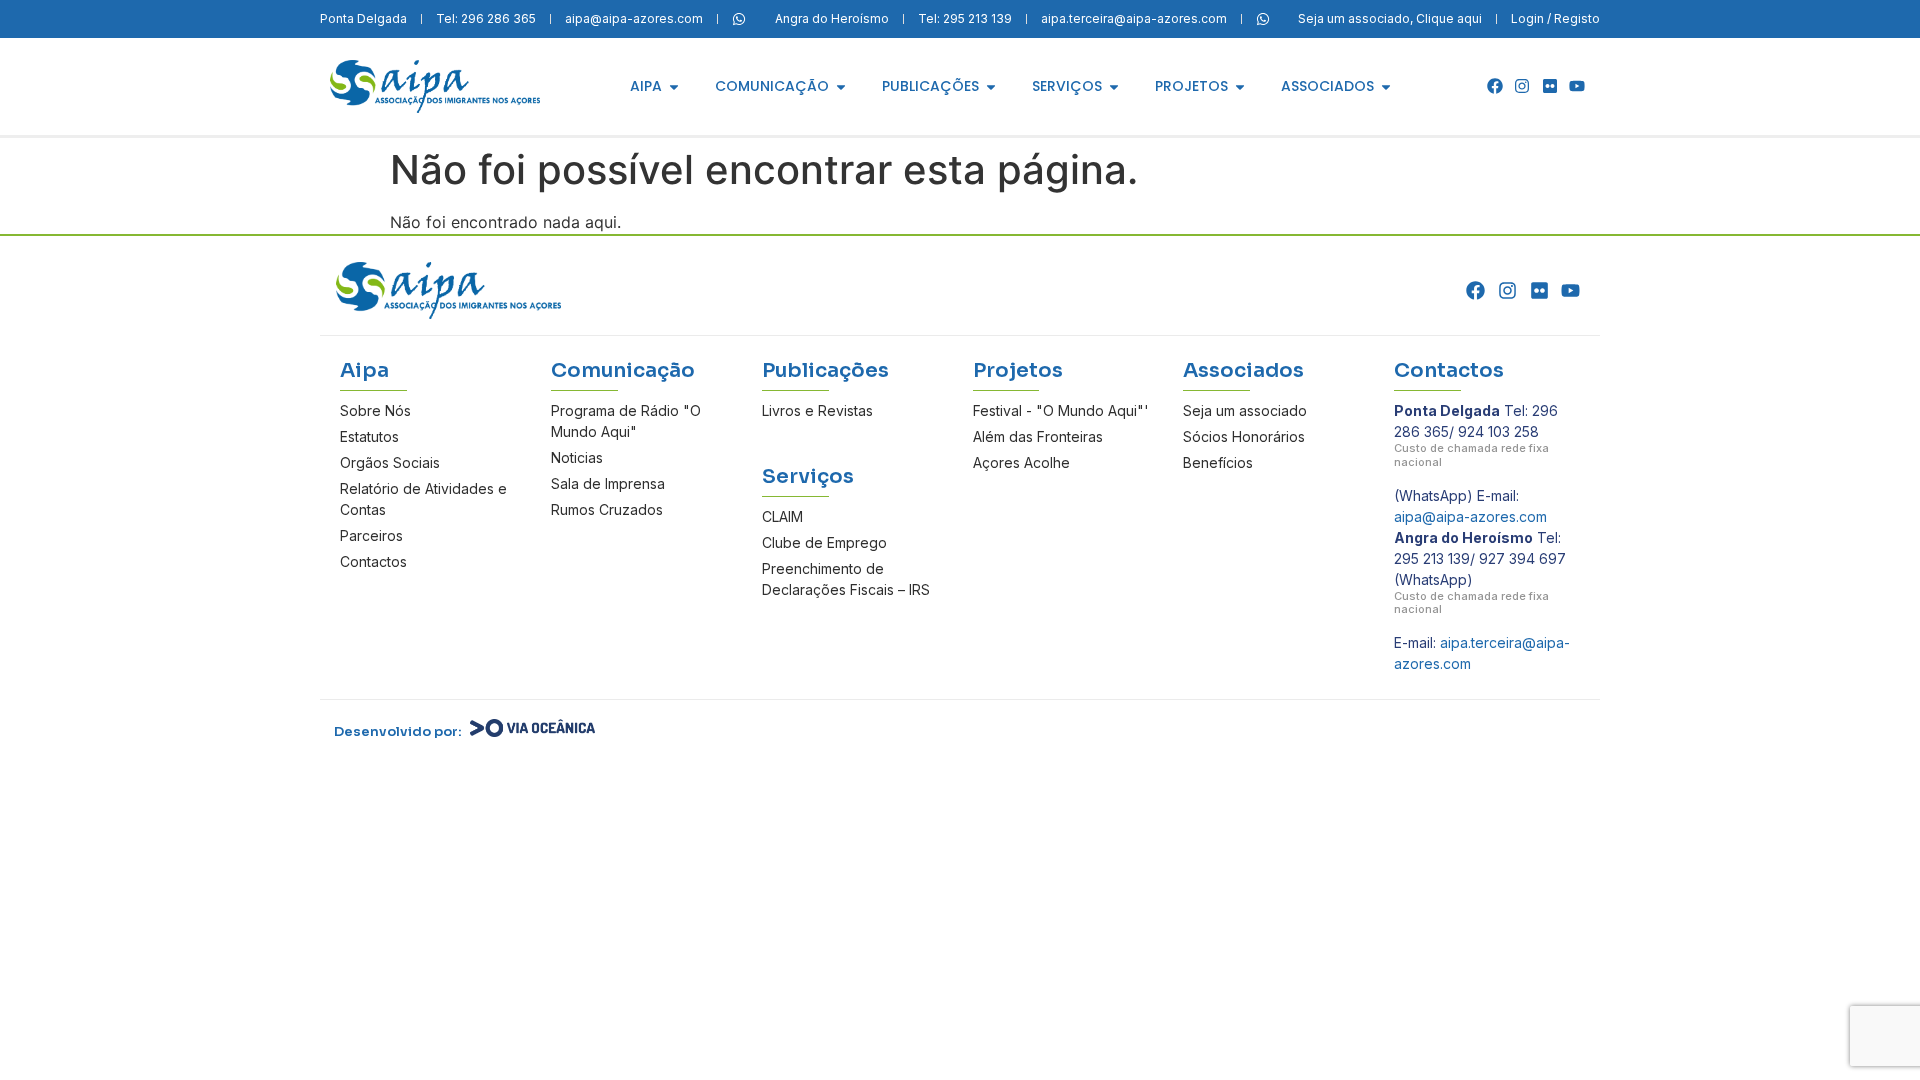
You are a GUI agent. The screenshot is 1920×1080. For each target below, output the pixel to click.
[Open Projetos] (1240, 86)
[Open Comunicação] (841, 86)
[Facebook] (1495, 86)
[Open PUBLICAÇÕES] (991, 86)
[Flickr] (1550, 86)
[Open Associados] (1386, 86)
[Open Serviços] (1114, 86)
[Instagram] (1522, 86)
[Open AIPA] (674, 86)
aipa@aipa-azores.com (1470, 516)
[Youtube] (1577, 86)
